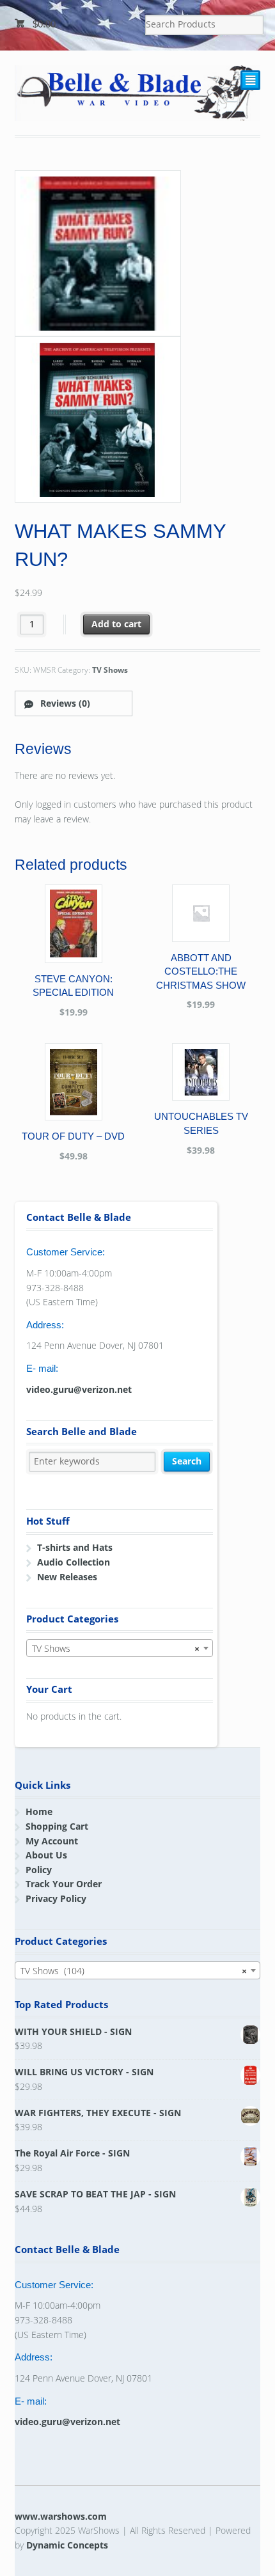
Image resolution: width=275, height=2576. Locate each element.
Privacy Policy (56, 1898)
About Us (46, 1855)
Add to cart (116, 624)
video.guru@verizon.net (79, 1389)
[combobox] (120, 1648)
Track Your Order (64, 1884)
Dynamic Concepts (67, 2545)
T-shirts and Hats (75, 1547)
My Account (52, 1841)
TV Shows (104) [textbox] (134, 1971)
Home (39, 1811)
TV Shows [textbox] (116, 1648)
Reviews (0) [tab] (64, 703)
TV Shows (110, 670)
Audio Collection (74, 1562)
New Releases (67, 1577)
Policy (39, 1870)
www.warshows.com (61, 2516)
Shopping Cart (57, 1826)
